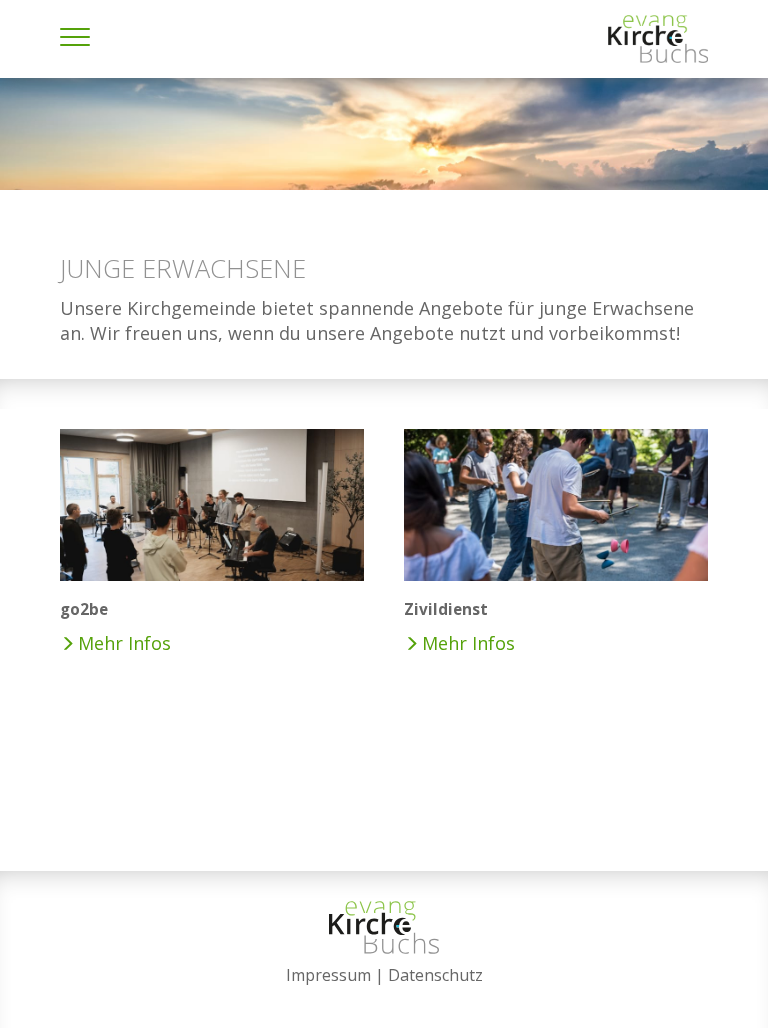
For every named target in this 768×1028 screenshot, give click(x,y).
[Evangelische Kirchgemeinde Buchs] (658, 39)
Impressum (328, 975)
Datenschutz (435, 975)
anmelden (384, 1000)
